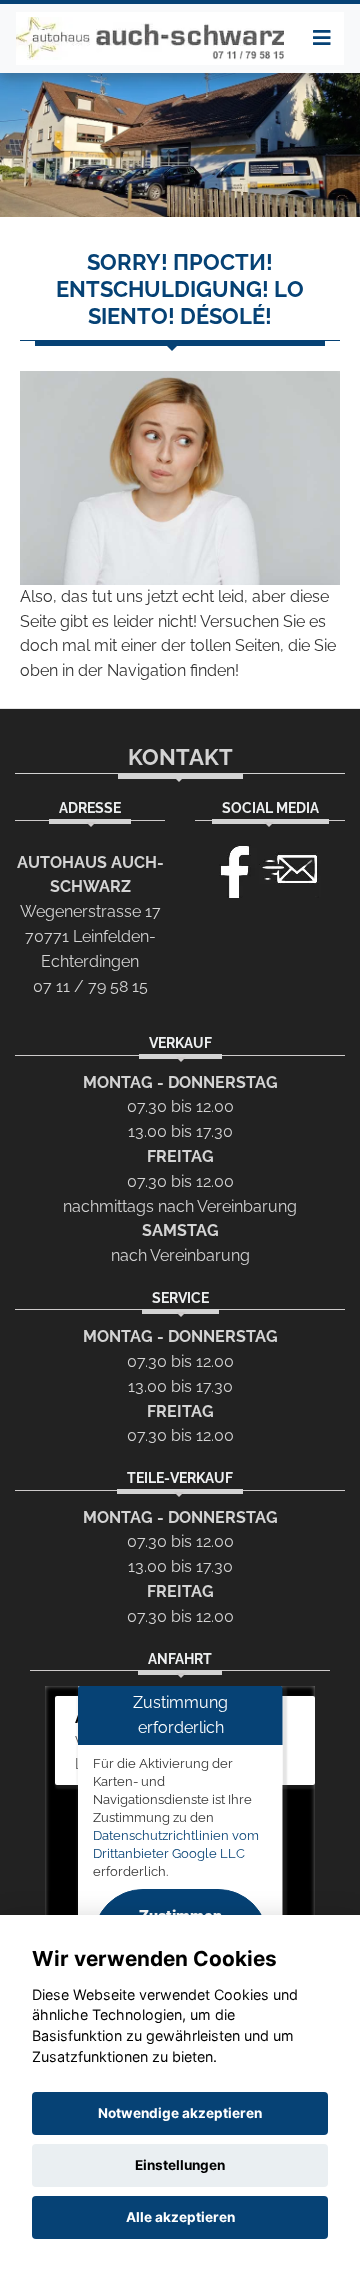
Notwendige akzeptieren (180, 2113)
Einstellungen (180, 2165)
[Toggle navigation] (322, 38)
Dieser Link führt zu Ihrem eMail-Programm (290, 867)
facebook (226, 867)
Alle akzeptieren (180, 2217)
